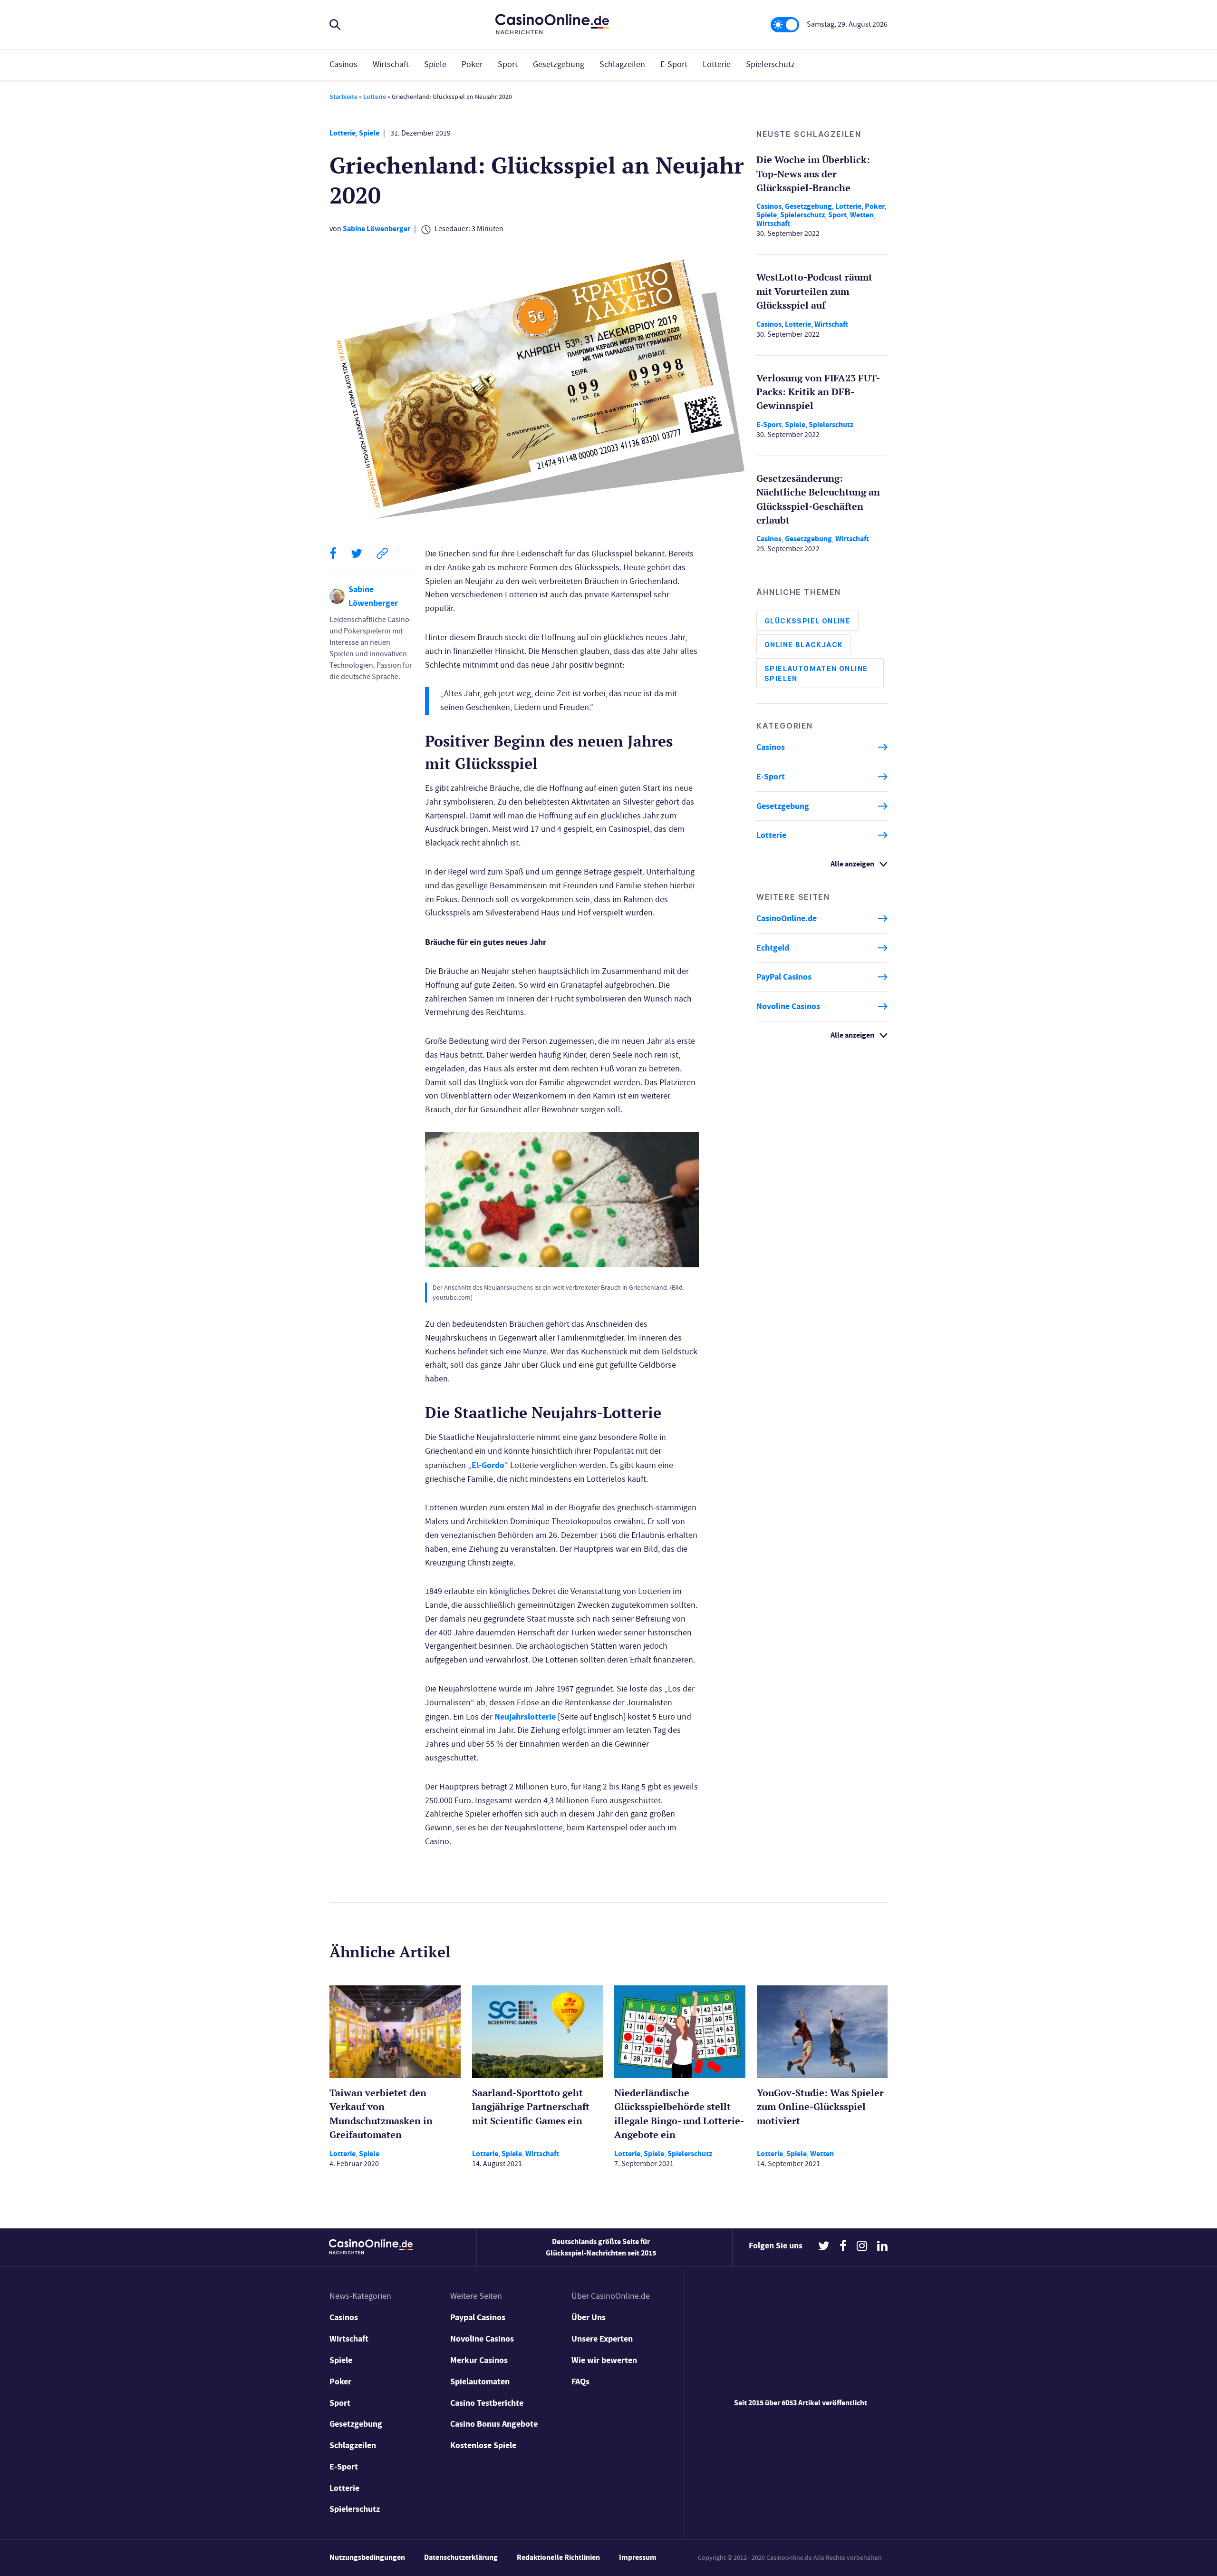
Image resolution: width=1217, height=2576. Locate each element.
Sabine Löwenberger (377, 228)
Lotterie (717, 64)
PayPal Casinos (784, 977)
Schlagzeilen (622, 64)
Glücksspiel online (807, 621)
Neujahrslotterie (525, 1717)
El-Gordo (488, 1465)
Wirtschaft (391, 64)
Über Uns (589, 2317)
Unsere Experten (602, 2339)
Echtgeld (773, 948)
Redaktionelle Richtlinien (558, 2557)
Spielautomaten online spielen (816, 673)
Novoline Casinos (788, 1006)
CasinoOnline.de (787, 918)
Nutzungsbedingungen (367, 2557)
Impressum (638, 2557)
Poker (472, 64)
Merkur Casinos (479, 2360)
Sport (508, 64)
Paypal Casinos (478, 2317)
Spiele (435, 64)
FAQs (580, 2382)
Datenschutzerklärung (461, 2557)
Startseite (343, 97)
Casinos (343, 64)
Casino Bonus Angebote (494, 2424)
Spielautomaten (480, 2382)
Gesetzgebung (559, 64)
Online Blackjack (804, 645)
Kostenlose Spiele (483, 2445)
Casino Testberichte (487, 2403)
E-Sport (674, 64)
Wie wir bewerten (604, 2360)
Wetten (862, 215)
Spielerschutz (770, 64)
